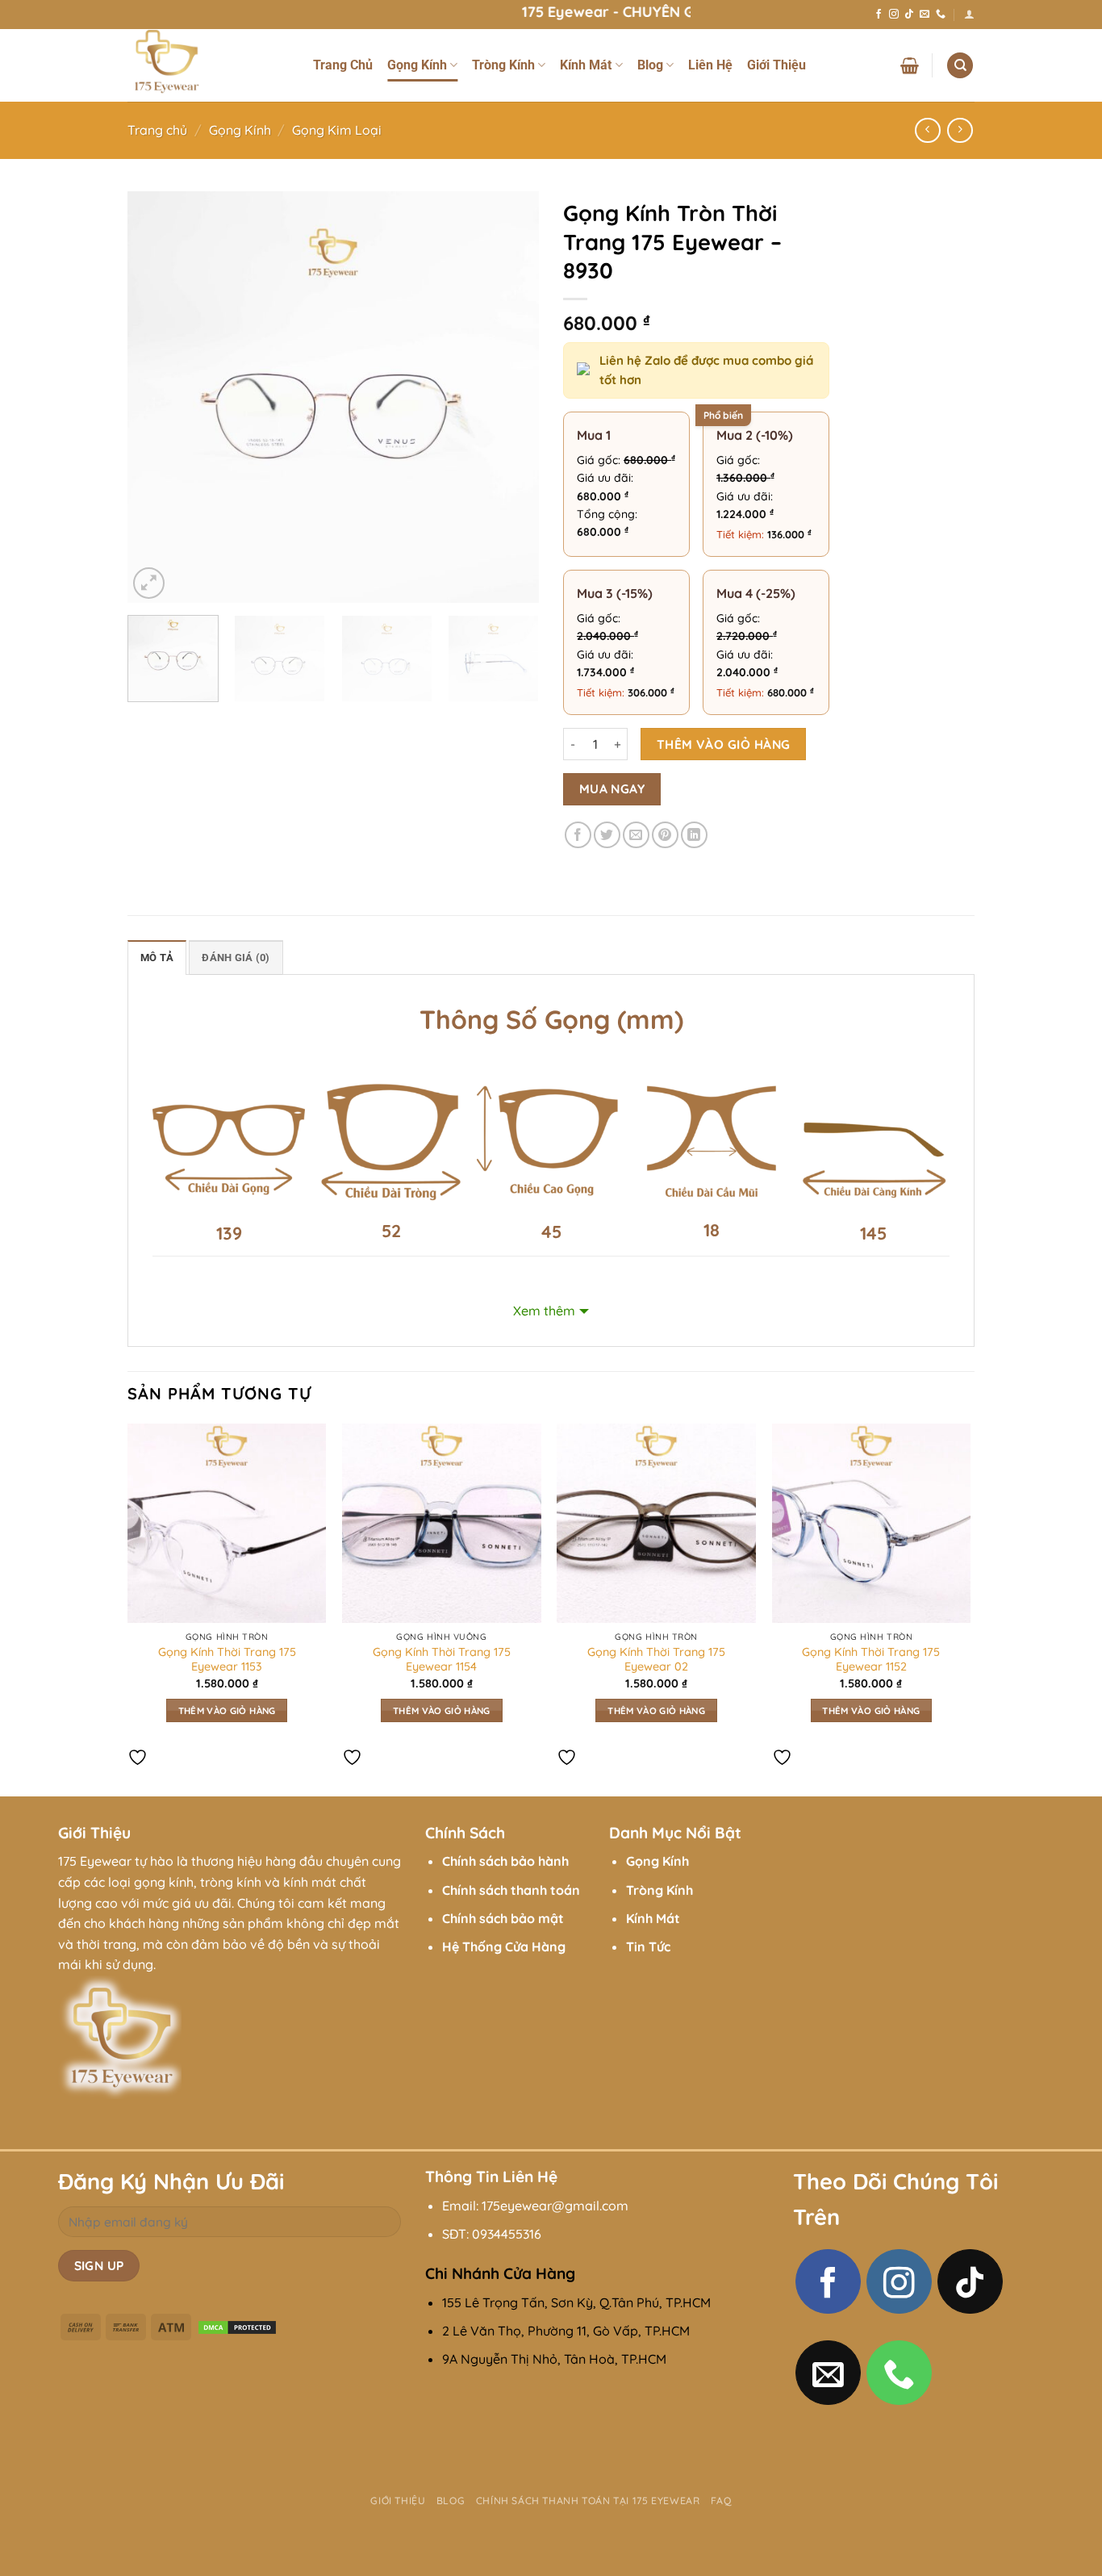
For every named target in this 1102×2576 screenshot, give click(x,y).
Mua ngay (612, 788)
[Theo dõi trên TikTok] (909, 15)
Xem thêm (544, 1311)
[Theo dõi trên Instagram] (894, 15)
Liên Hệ (710, 65)
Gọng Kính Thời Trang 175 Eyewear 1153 (227, 1660)
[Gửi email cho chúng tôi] (925, 15)
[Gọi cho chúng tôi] (941, 15)
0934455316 (507, 2234)
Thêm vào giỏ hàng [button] (227, 1710)
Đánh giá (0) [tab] (236, 958)
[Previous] (156, 397)
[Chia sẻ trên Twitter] (607, 835)
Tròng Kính (503, 65)
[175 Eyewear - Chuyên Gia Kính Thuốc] (208, 65)
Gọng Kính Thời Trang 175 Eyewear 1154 (442, 1660)
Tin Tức (648, 1947)
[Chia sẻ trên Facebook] (578, 835)
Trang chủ (157, 130)
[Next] (511, 397)
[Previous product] (960, 130)
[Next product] (927, 130)
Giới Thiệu (776, 65)
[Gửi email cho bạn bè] (636, 835)
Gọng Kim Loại (337, 130)
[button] (969, 14)
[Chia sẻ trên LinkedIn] (694, 835)
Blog (650, 65)
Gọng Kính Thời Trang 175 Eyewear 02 (656, 1660)
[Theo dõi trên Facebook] (879, 15)
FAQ (721, 2501)
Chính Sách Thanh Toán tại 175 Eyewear (588, 2501)
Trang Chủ (343, 65)
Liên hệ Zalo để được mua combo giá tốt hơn (706, 370)
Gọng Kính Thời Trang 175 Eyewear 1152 (871, 1660)
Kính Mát (586, 65)
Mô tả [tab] (157, 958)
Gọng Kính (417, 65)
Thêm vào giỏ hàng (724, 744)
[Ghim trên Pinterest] (665, 835)
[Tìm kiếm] (960, 66)
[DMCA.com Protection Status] (237, 2326)
